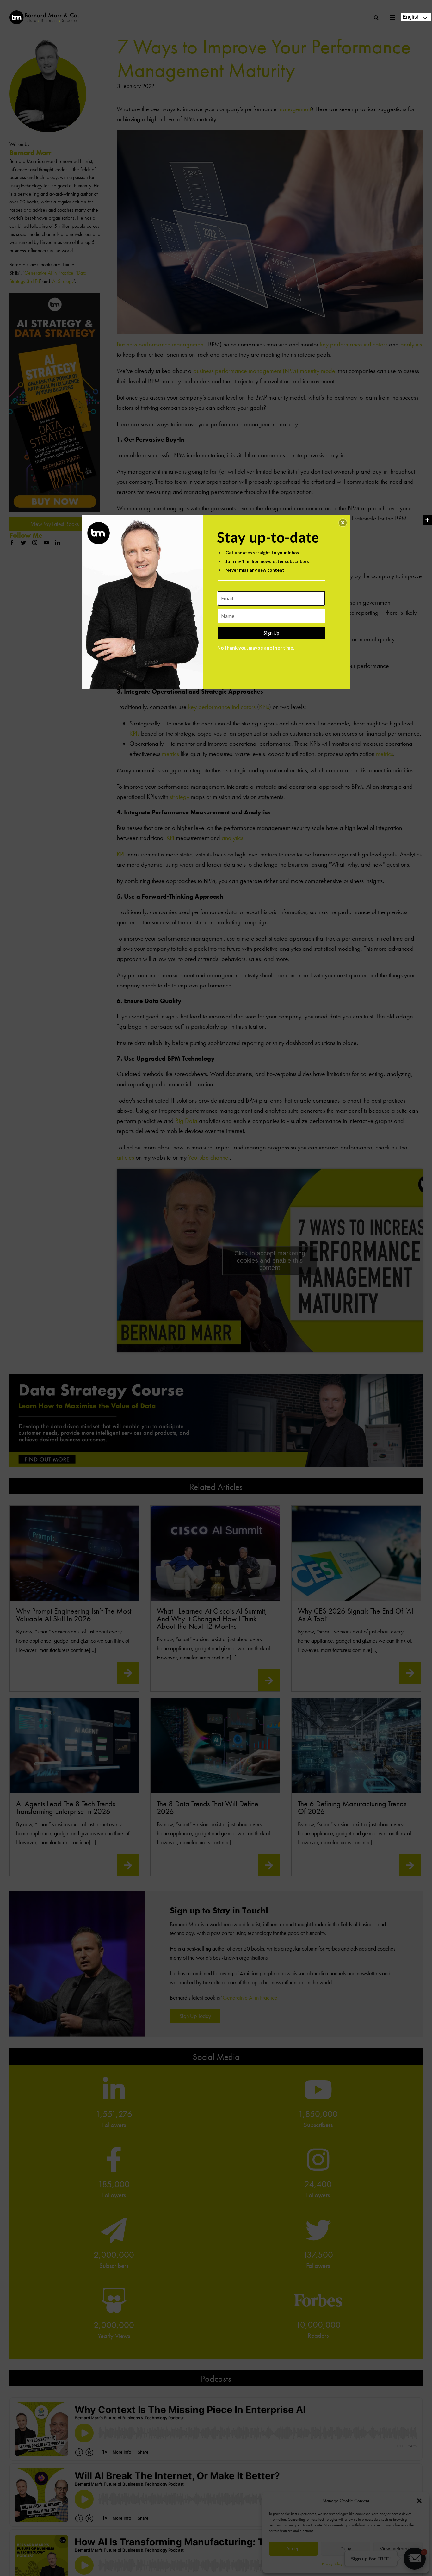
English (411, 17)
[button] (343, 523)
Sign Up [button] (271, 633)
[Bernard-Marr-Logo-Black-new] (44, 13)
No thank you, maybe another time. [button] (256, 648)
